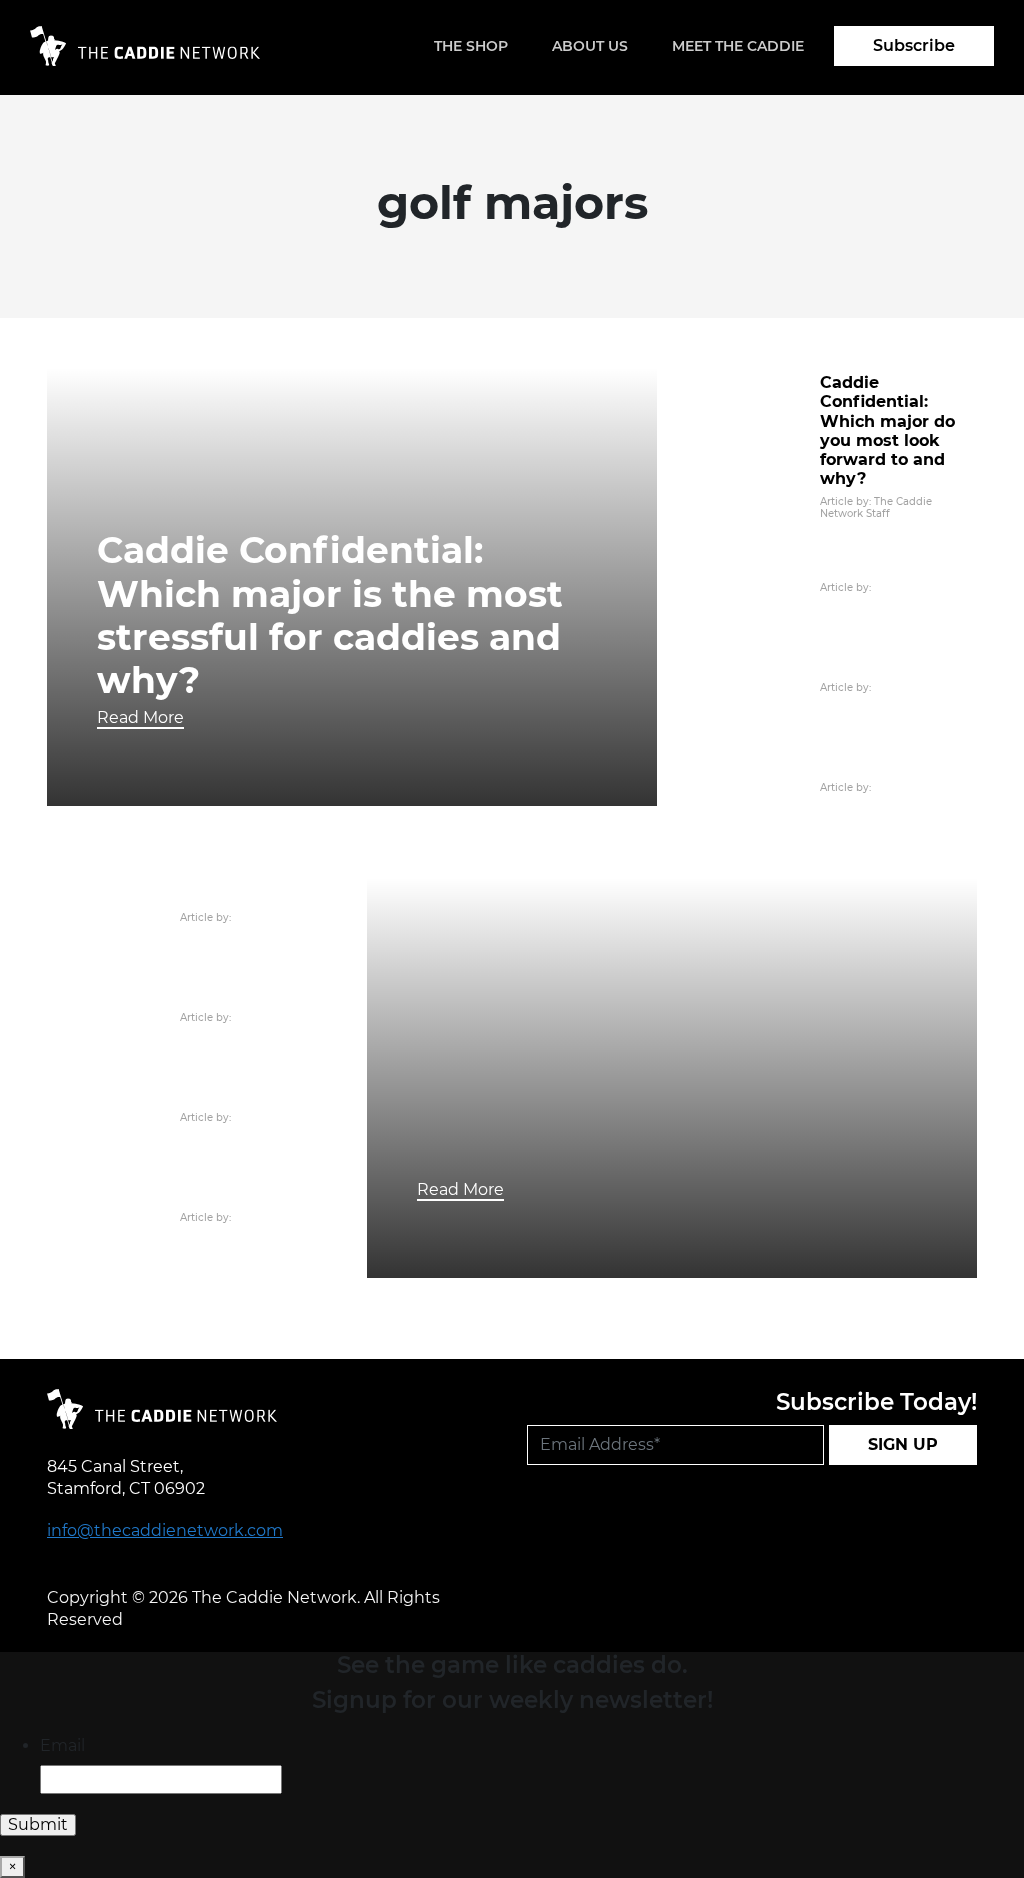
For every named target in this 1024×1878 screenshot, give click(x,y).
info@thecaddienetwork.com (165, 1530)
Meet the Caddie (738, 46)
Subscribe (914, 45)
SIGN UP (903, 1444)
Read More (140, 717)
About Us (590, 46)
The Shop (471, 46)
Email (62, 1745)
